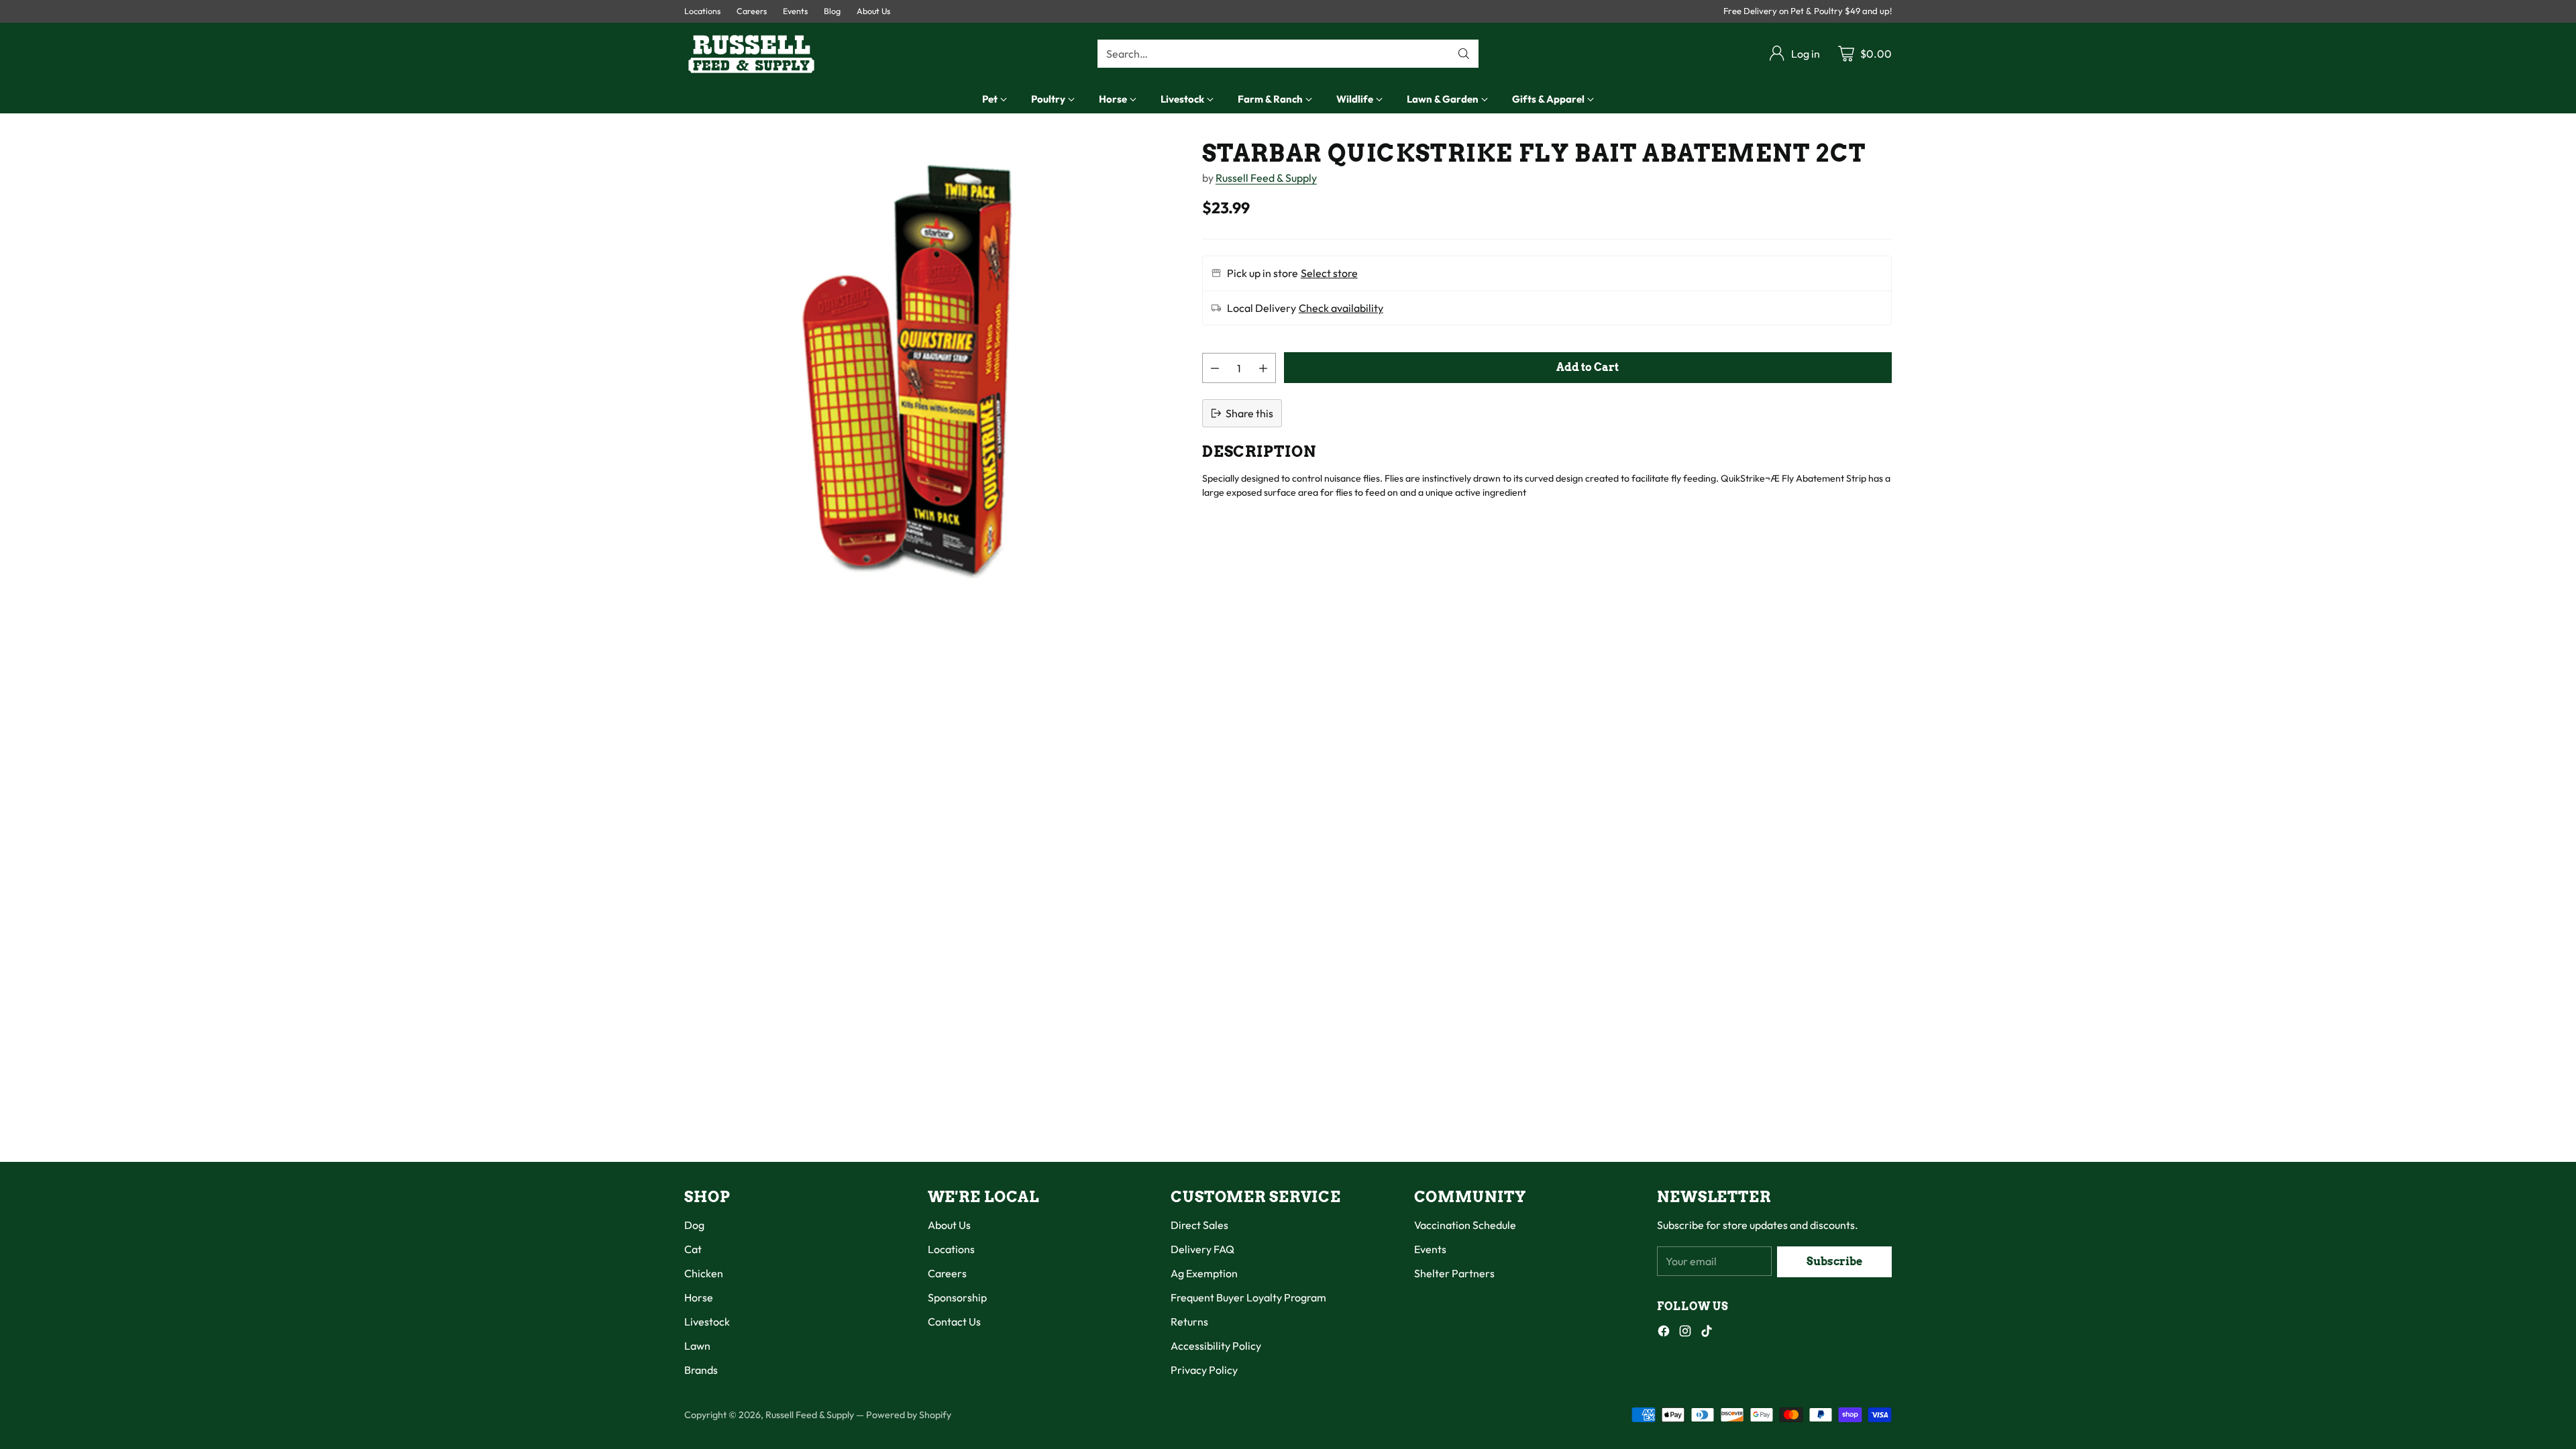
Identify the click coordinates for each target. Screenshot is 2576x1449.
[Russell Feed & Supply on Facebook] (1664, 1333)
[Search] (1464, 54)
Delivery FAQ (1202, 1249)
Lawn (697, 1346)
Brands (701, 1370)
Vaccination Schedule (1465, 1225)
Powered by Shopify (909, 1415)
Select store (1329, 273)
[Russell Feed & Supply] (751, 54)
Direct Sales (1199, 1225)
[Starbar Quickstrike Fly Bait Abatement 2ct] (914, 370)
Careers (947, 1273)
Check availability (1341, 308)
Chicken (704, 1273)
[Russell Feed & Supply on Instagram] (1685, 1333)
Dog (694, 1225)
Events (1430, 1249)
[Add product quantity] (1263, 368)
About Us (949, 1225)
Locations (951, 1249)
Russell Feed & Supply (1266, 178)
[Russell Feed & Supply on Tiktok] (1707, 1333)
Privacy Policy (1204, 1370)
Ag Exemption (1204, 1273)
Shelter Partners (1454, 1273)
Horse (699, 1297)
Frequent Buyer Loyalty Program (1248, 1297)
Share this (1249, 413)
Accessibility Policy (1216, 1346)
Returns (1189, 1322)
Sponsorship (957, 1297)
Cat (693, 1249)
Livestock (707, 1322)
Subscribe (1834, 1262)
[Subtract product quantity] (1215, 368)
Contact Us (954, 1322)
